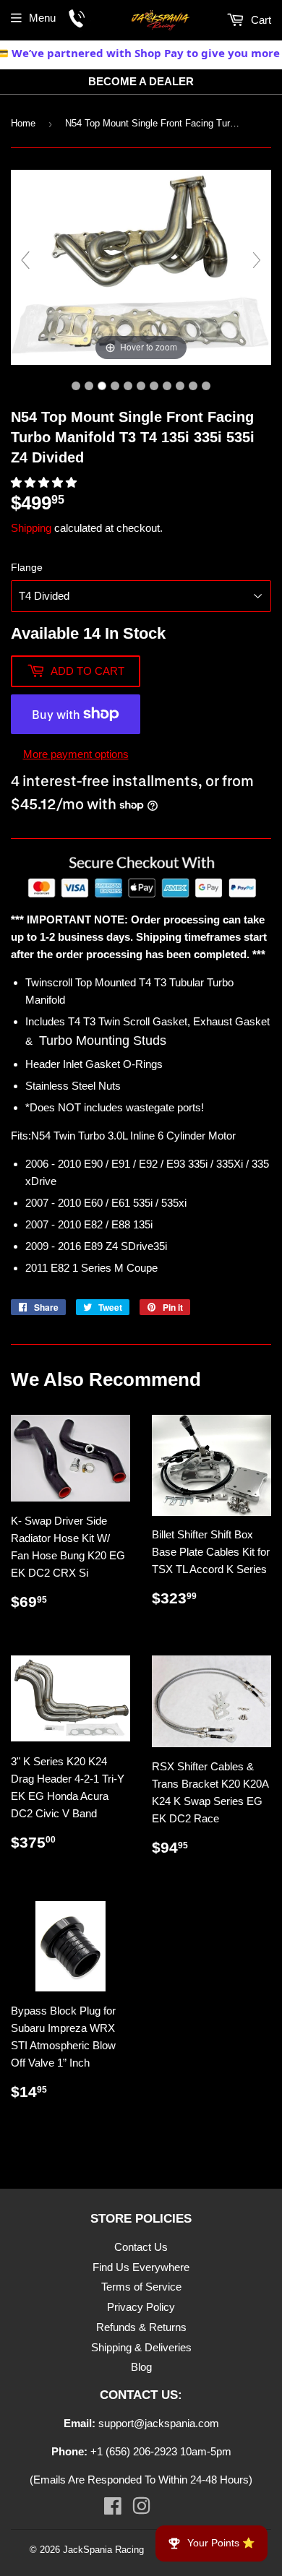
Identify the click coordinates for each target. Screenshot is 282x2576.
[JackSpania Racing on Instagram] (141, 2509)
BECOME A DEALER (141, 81)
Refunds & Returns (141, 2327)
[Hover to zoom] (141, 266)
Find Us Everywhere (141, 2267)
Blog (141, 2367)
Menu (42, 18)
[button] (45, 482)
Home (23, 123)
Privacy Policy (141, 2307)
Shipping (31, 528)
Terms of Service (141, 2287)
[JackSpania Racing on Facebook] (113, 2509)
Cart (260, 20)
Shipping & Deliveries (141, 2347)
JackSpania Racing (103, 2550)
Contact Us (141, 2247)
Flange (27, 567)
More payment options (76, 754)
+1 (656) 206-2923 (134, 2451)
